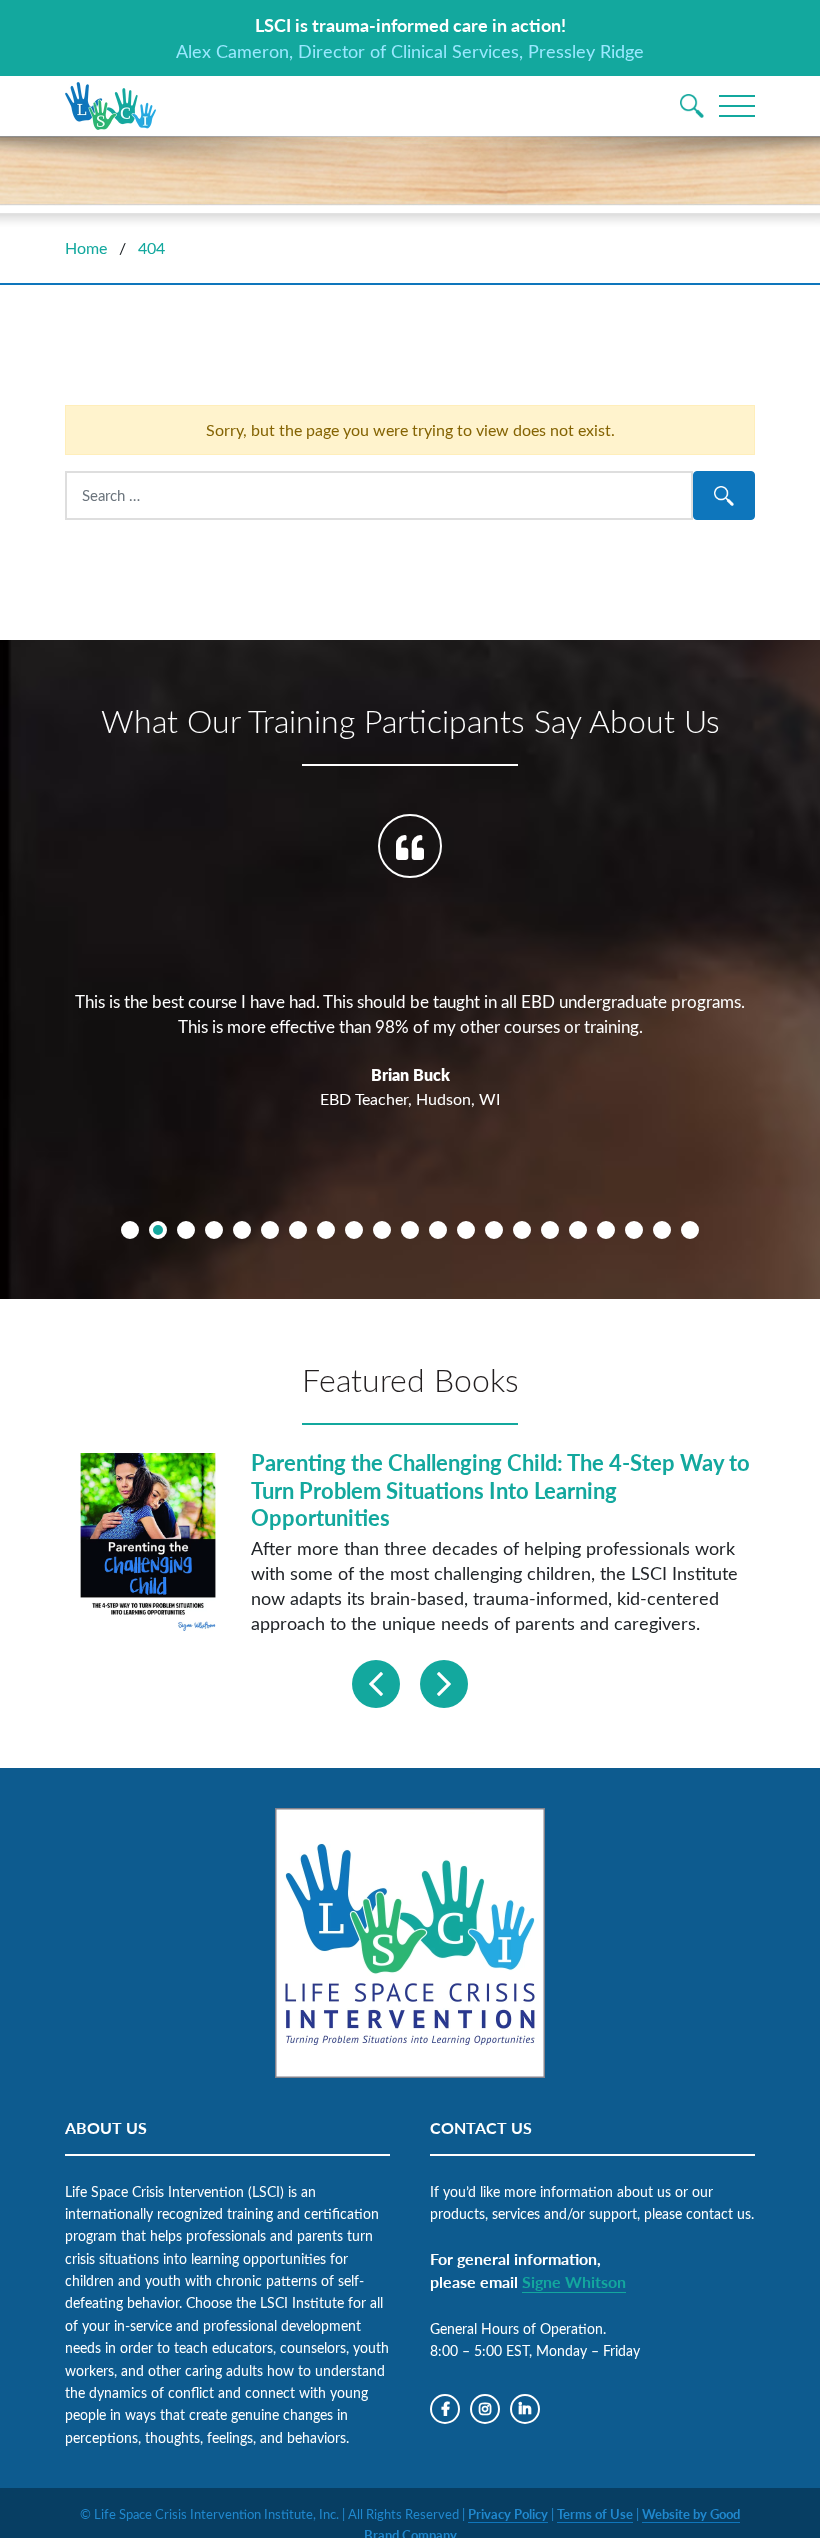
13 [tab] (466, 1230)
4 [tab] (214, 1230)
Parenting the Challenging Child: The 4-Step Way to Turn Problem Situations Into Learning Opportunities (500, 1489)
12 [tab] (438, 1230)
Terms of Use (595, 2514)
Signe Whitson (574, 2281)
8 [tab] (326, 1230)
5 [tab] (242, 1230)
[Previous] (376, 1684)
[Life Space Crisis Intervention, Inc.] (110, 106)
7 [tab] (298, 1230)
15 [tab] (522, 1230)
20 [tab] (662, 1230)
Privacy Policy (508, 2514)
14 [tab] (494, 1230)
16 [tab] (550, 1230)
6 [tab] (270, 1230)
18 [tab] (606, 1230)
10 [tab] (382, 1230)
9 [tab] (354, 1230)
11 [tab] (410, 1230)
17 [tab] (578, 1230)
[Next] (444, 1684)
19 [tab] (634, 1230)
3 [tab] (186, 1230)
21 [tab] (690, 1230)
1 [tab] (130, 1230)
